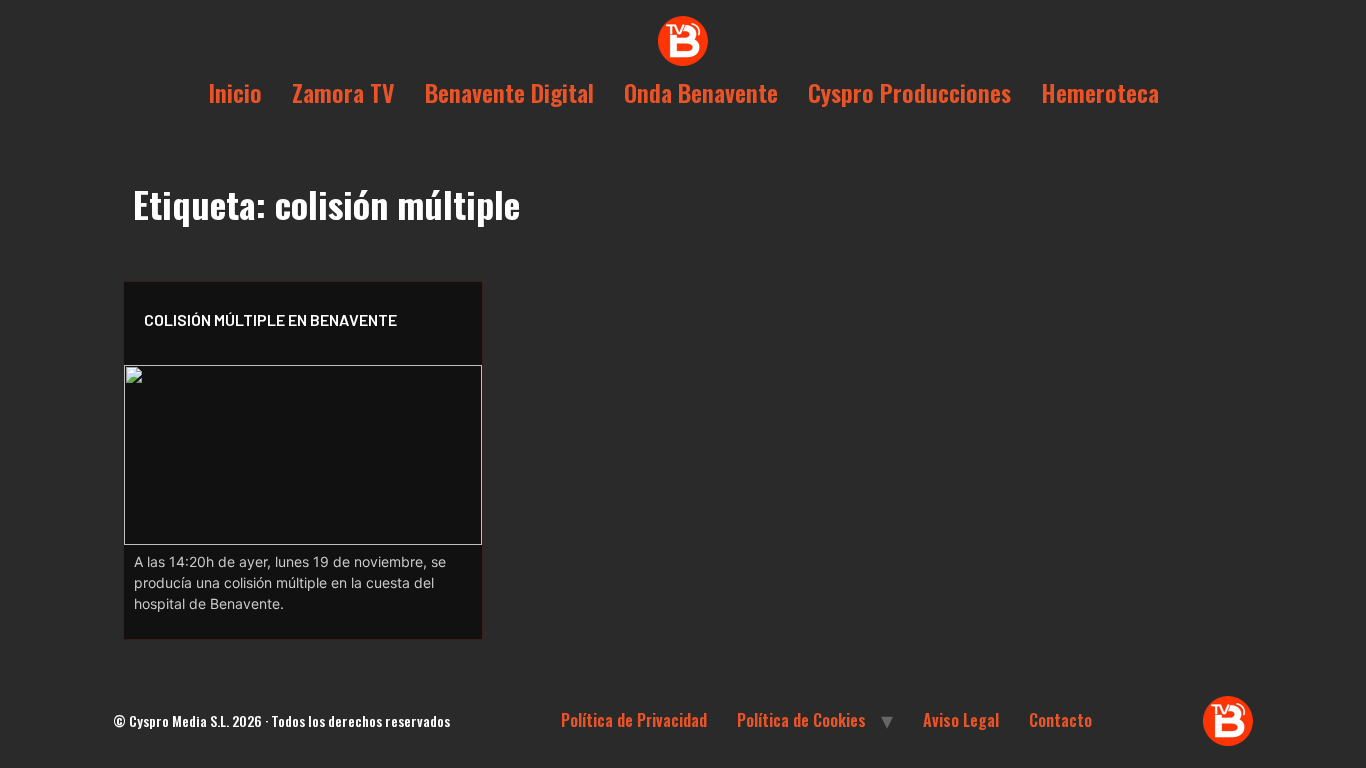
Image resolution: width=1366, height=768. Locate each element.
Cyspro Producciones (909, 92)
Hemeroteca (1100, 92)
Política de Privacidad (634, 720)
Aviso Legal (961, 720)
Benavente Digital (509, 92)
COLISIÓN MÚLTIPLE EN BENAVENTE (270, 319)
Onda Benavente (701, 92)
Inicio (235, 92)
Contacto (1060, 720)
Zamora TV (343, 92)
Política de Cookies (801, 720)
